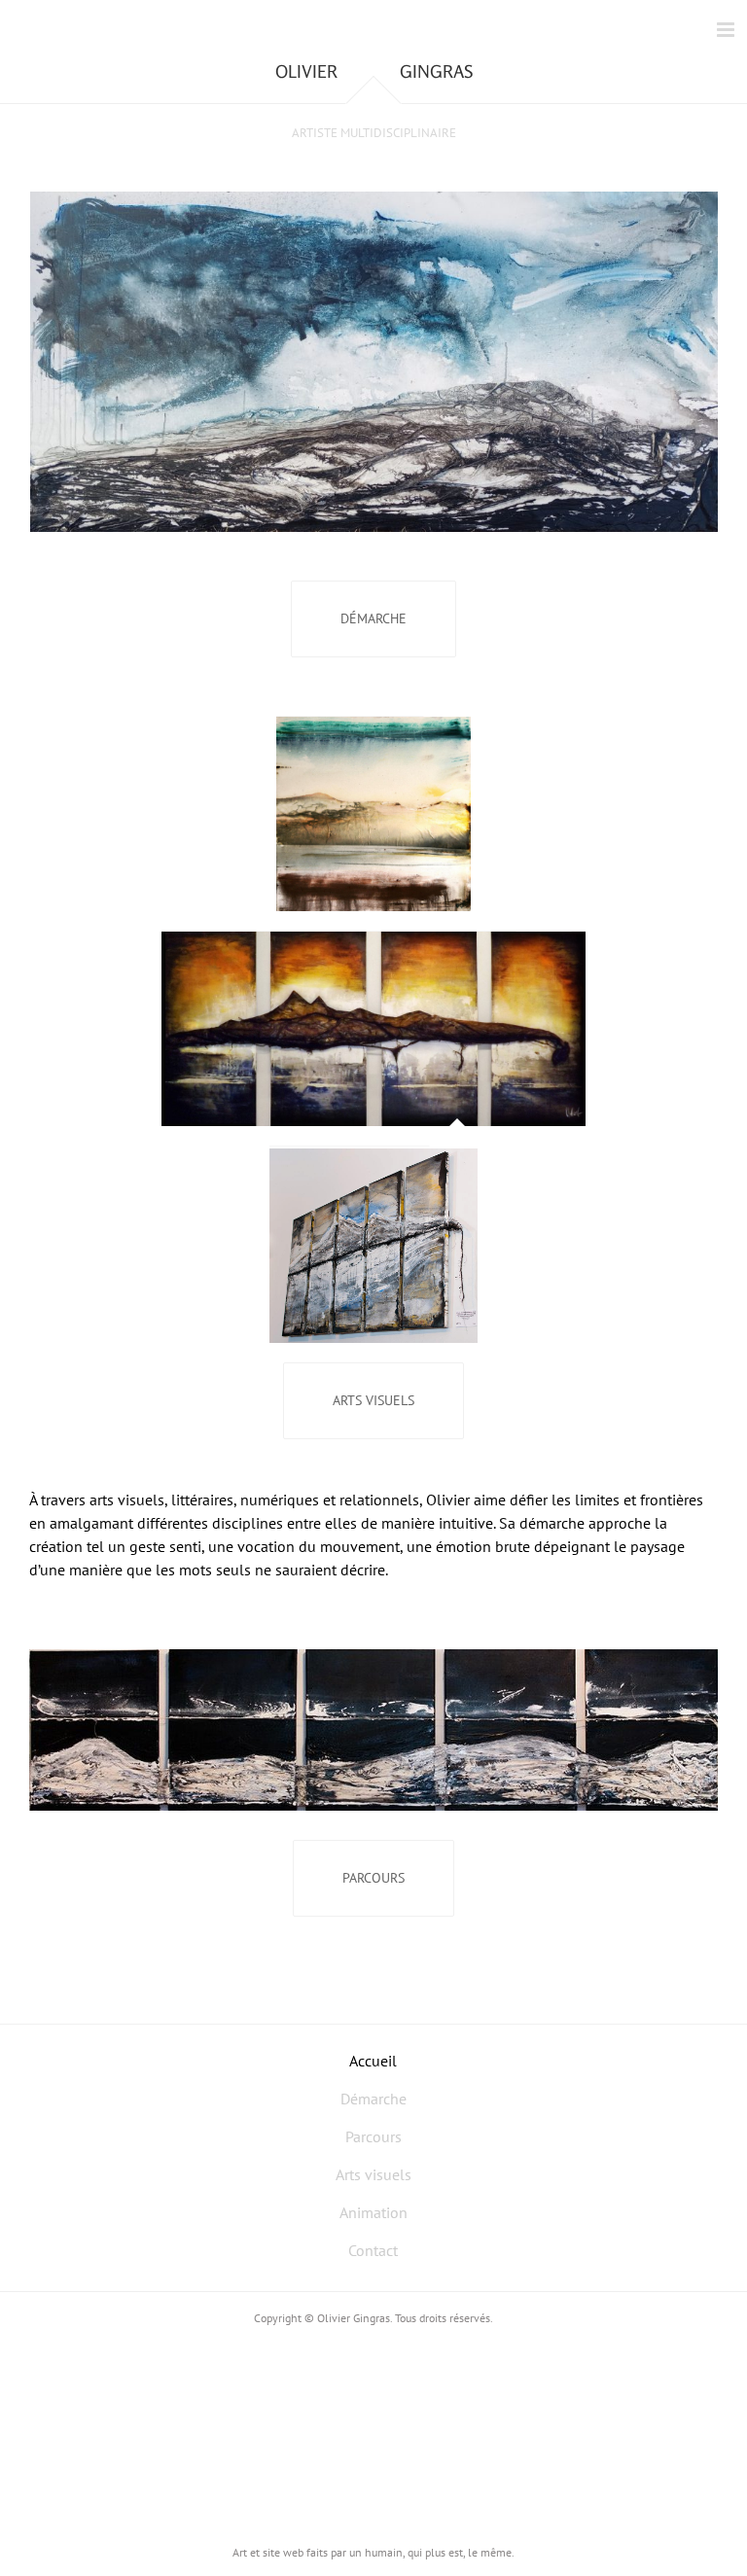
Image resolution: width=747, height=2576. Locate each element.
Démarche (373, 2099)
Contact (373, 2250)
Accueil (373, 2061)
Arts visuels (373, 2174)
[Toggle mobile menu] (727, 30)
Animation (373, 2212)
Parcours (373, 2136)
